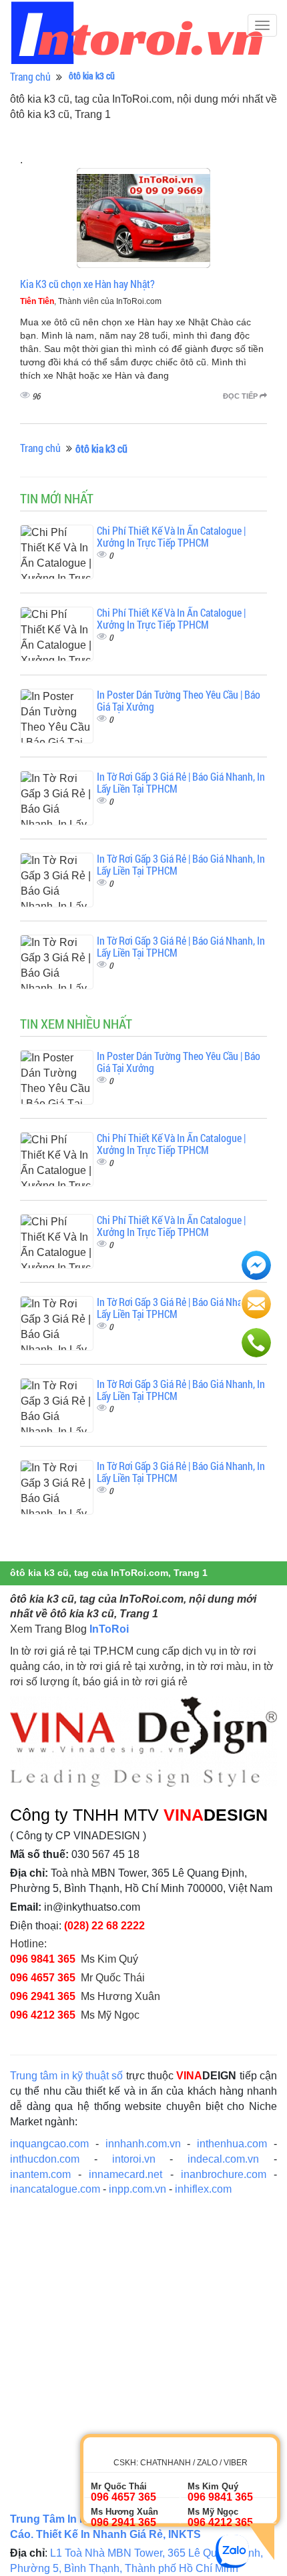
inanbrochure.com (224, 2174)
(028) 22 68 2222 (104, 1926)
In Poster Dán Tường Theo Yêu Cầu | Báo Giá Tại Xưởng (179, 700)
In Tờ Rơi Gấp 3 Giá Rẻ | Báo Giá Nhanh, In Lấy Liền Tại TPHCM (181, 782)
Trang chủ (30, 76)
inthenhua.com (232, 2144)
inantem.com (40, 2174)
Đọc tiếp (241, 396)
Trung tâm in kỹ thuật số (67, 2076)
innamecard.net (125, 2174)
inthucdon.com (45, 2159)
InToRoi (109, 1629)
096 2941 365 (43, 1996)
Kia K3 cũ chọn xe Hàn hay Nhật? (87, 284)
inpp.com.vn (137, 2189)
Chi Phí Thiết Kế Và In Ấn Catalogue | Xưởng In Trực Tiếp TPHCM (171, 536)
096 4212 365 (43, 2015)
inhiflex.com (203, 2189)
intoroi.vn (134, 2159)
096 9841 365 (43, 1959)
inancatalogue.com (55, 2189)
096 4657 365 (43, 1978)
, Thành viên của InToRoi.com (91, 301)
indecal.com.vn (223, 2159)
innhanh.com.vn (143, 2144)
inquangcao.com (49, 2144)
